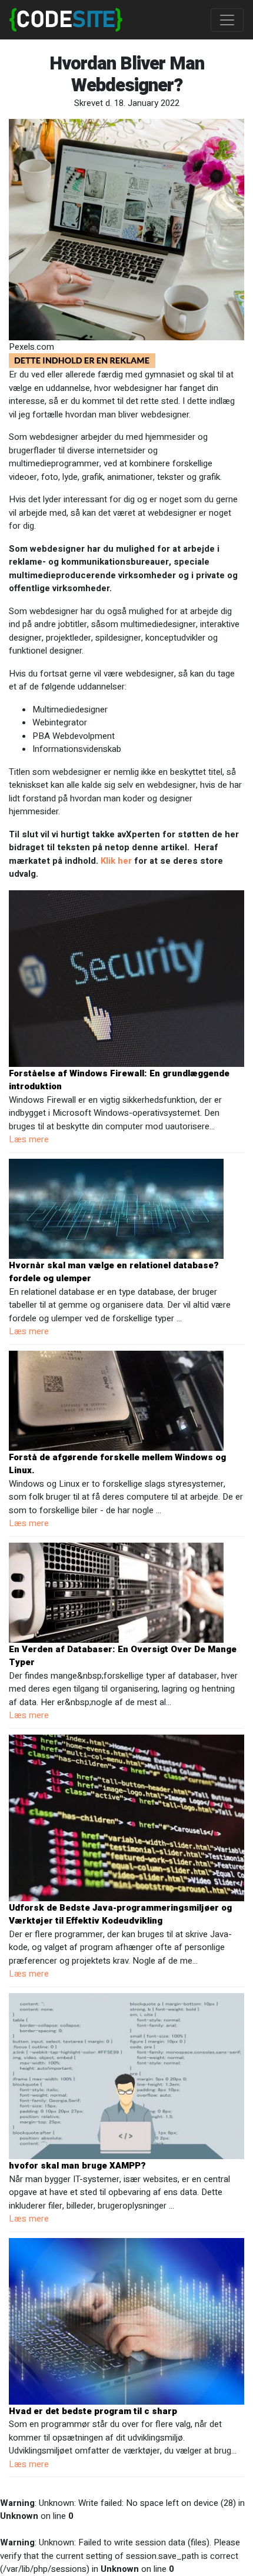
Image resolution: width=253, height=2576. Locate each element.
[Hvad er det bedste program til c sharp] (126, 2320)
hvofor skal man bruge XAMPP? (77, 2166)
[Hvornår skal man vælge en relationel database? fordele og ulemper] (116, 1208)
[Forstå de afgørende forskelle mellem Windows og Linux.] (116, 1400)
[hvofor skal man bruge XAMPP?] (126, 2076)
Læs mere (29, 1139)
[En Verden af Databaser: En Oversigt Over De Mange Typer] (116, 1592)
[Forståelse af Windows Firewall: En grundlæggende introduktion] (126, 978)
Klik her (117, 861)
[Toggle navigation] (227, 20)
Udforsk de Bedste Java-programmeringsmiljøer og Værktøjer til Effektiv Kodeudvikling (120, 1914)
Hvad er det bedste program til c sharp (93, 2411)
